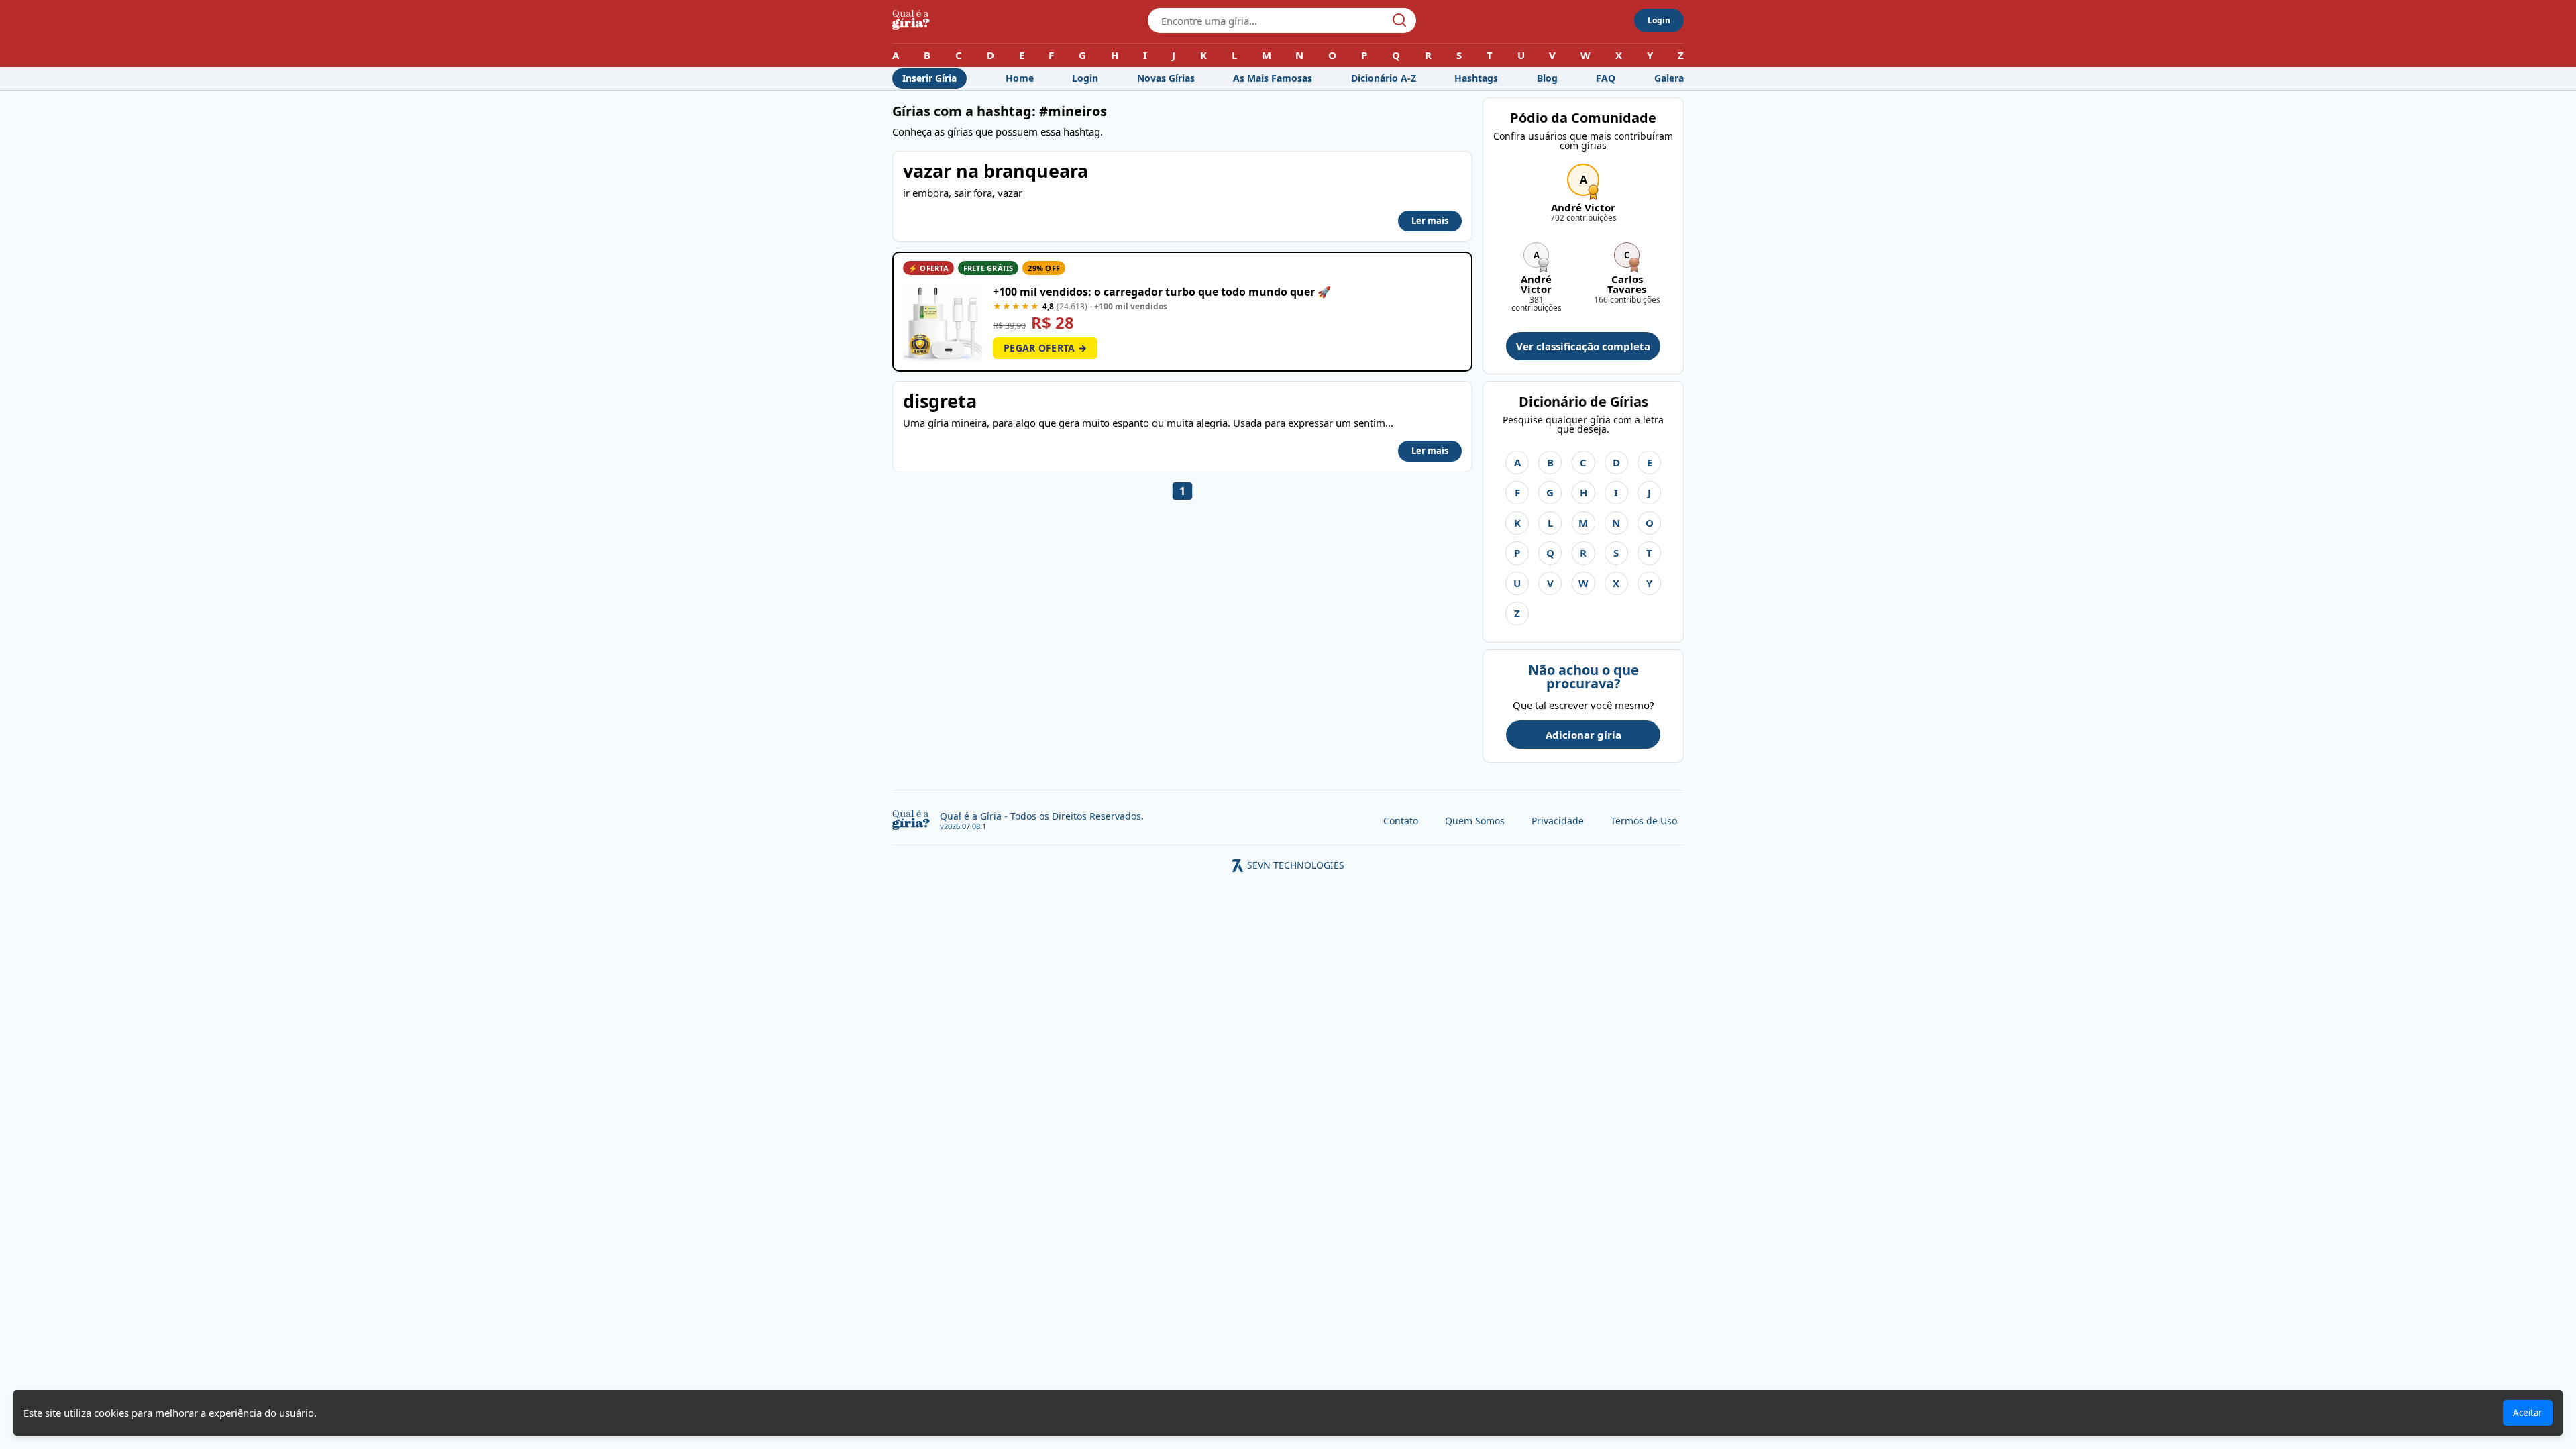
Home (1020, 78)
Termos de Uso (1644, 821)
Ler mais (1430, 221)
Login (1659, 20)
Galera (1669, 78)
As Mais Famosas (1273, 78)
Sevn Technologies (1296, 865)
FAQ (1606, 78)
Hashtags (1476, 78)
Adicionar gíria (1584, 735)
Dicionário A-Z (1384, 78)
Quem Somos (1475, 821)
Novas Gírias (1166, 78)
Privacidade (1558, 821)
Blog (1547, 78)
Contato (1401, 821)
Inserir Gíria (929, 78)
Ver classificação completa (1583, 346)
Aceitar (2528, 1413)
